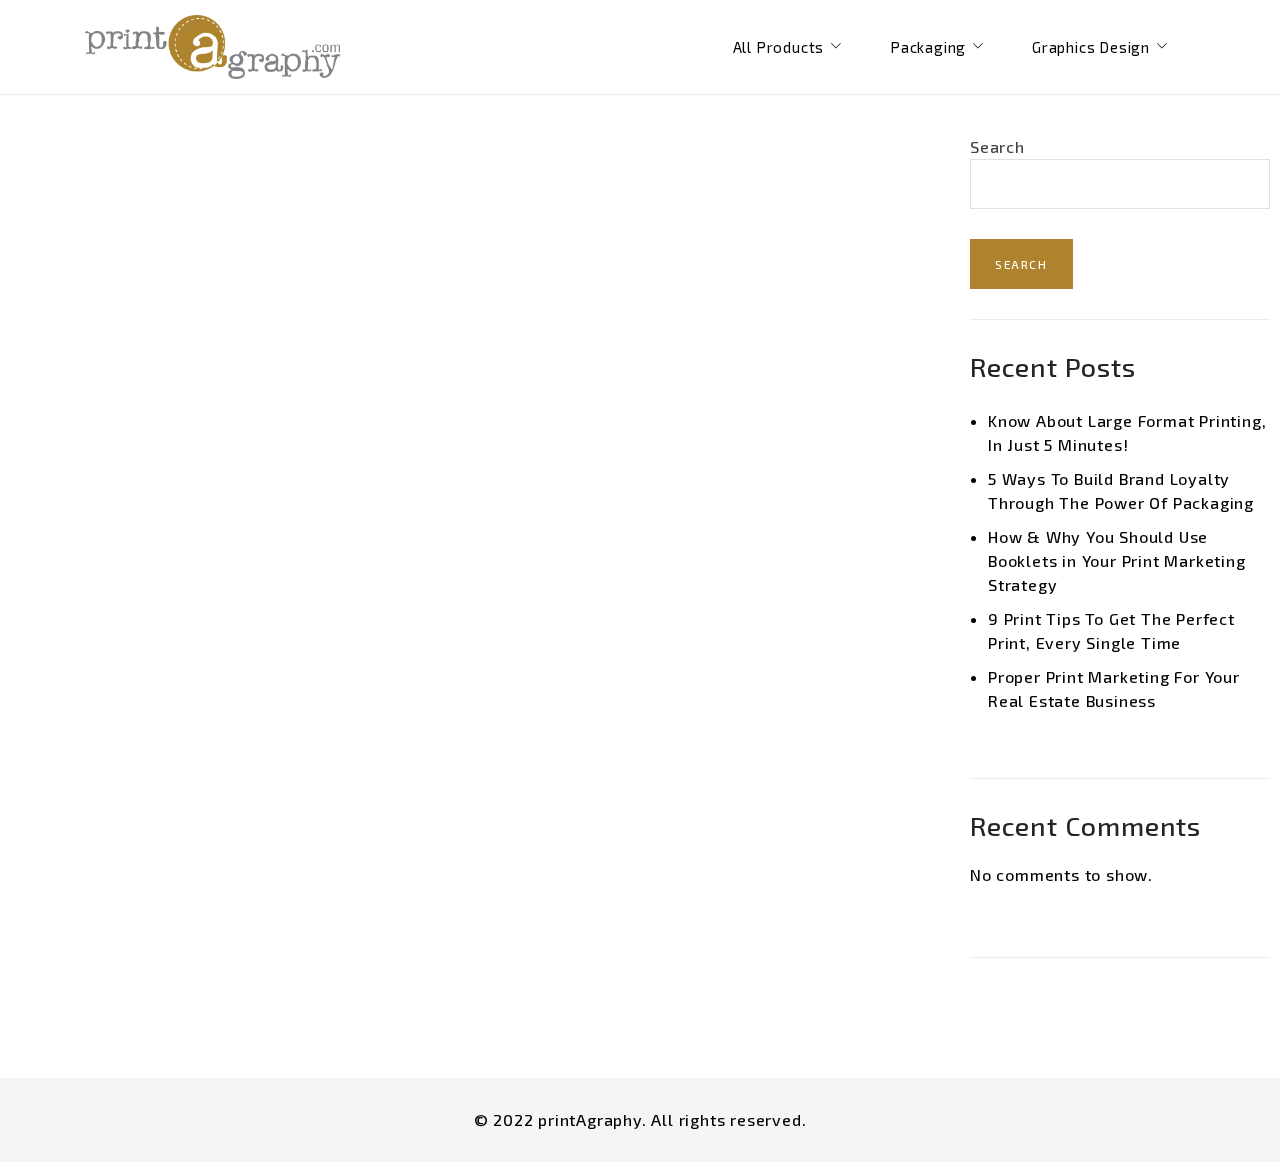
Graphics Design (1091, 47)
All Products (779, 47)
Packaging (928, 47)
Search (997, 146)
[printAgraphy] (212, 47)
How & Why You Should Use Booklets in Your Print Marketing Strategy (1117, 560)
